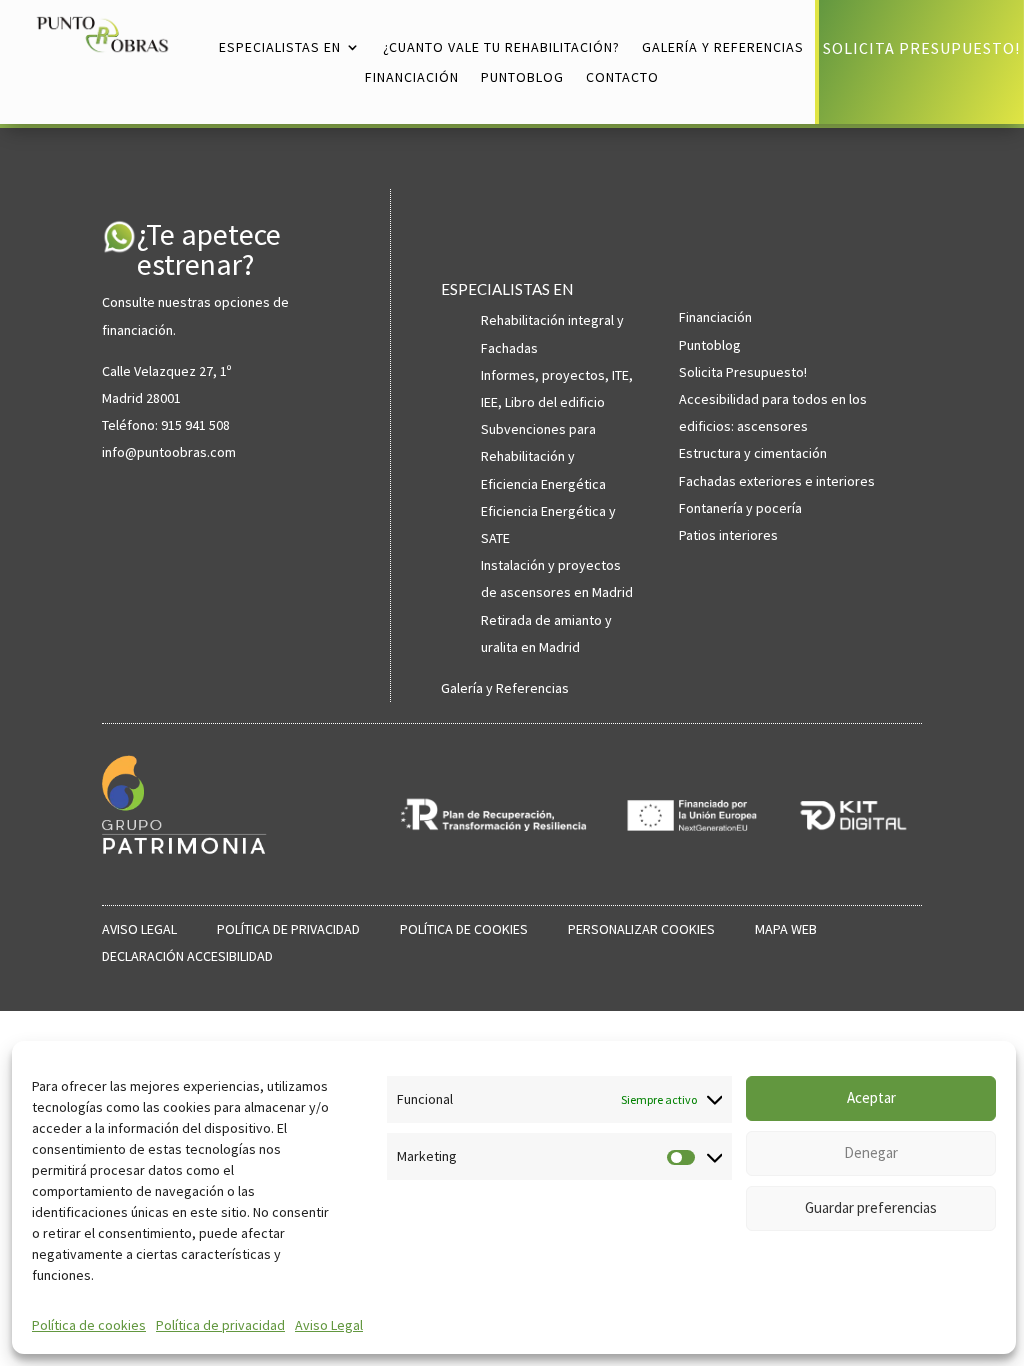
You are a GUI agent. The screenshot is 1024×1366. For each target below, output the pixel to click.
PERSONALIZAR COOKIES (641, 929)
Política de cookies (89, 1325)
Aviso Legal (329, 1325)
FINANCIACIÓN (412, 78)
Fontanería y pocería (740, 508)
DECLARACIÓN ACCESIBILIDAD (187, 956)
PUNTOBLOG (522, 78)
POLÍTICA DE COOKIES (464, 929)
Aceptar (871, 1097)
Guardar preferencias (871, 1207)
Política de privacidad (220, 1325)
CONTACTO (622, 78)
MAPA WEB (786, 929)
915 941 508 (195, 425)
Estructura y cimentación (753, 453)
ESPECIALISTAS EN (280, 48)
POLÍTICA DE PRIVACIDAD (288, 929)
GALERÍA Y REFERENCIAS (723, 48)
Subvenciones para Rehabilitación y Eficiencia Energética (543, 456)
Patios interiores (728, 535)
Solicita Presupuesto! (743, 372)
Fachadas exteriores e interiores (777, 481)
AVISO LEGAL (139, 929)
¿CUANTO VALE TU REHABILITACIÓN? (501, 48)
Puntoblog (710, 345)
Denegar (871, 1152)
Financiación (715, 317)
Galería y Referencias (505, 688)
